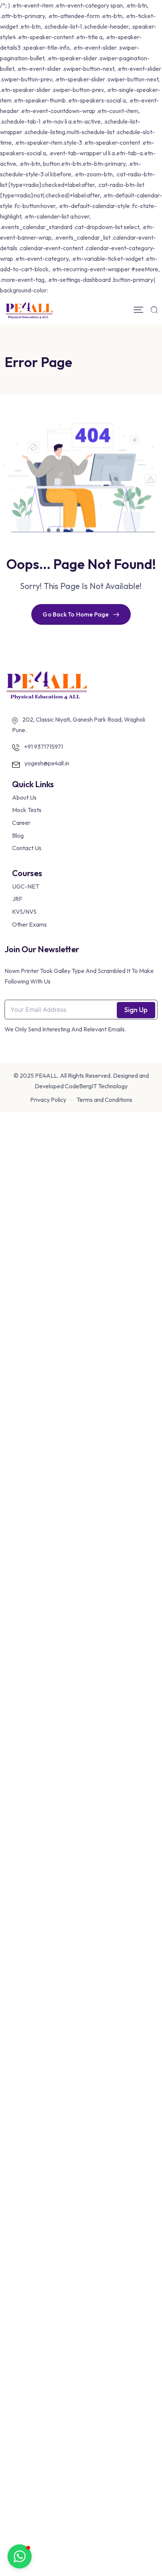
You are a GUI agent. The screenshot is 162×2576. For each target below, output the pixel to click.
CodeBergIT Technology (96, 1086)
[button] (20, 2556)
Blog (18, 835)
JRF (17, 899)
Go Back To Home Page (76, 614)
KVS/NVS (24, 912)
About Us (24, 797)
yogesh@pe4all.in (47, 763)
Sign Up (136, 1010)
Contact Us (27, 848)
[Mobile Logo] (29, 310)
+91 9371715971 (44, 746)
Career (21, 823)
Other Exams (29, 924)
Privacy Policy (48, 1100)
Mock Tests (27, 810)
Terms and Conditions (104, 1100)
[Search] (154, 310)
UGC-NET (26, 886)
